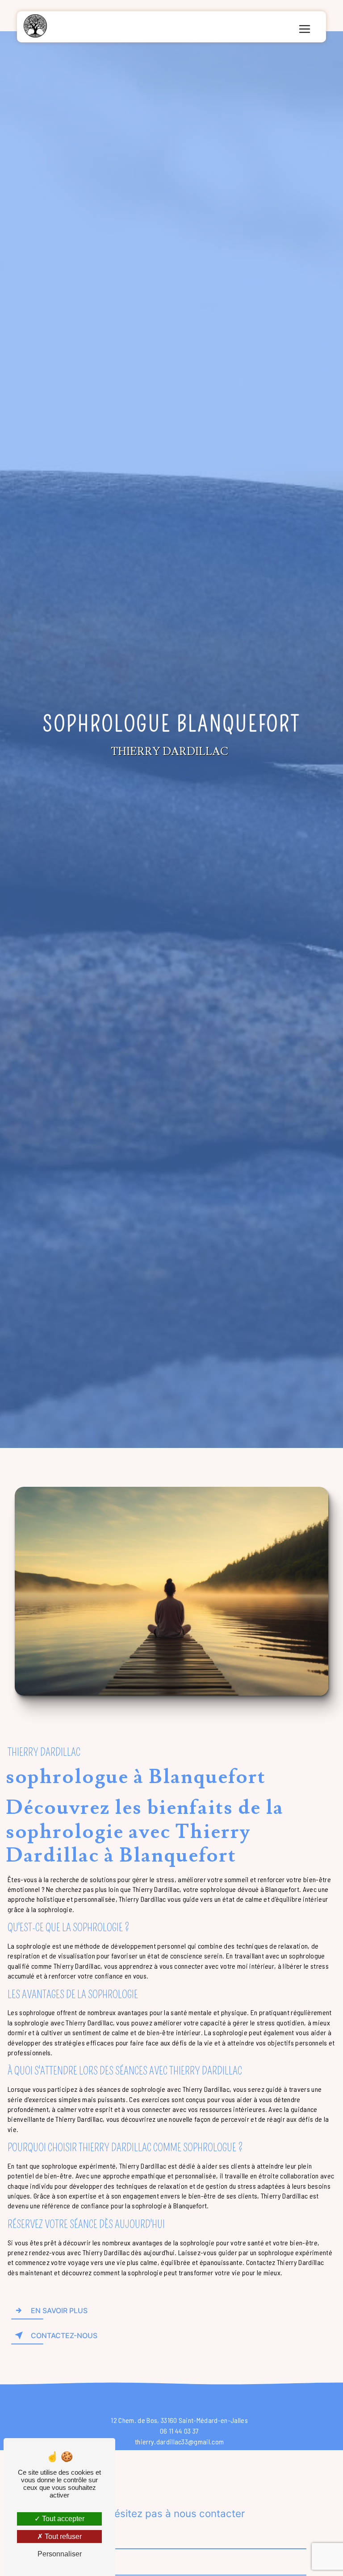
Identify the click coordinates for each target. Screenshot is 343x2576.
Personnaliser (60, 2554)
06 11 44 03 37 (179, 2431)
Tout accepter (62, 2519)
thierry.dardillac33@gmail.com (179, 2441)
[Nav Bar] (305, 29)
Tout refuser (62, 2537)
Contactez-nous (64, 2335)
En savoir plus (59, 2311)
